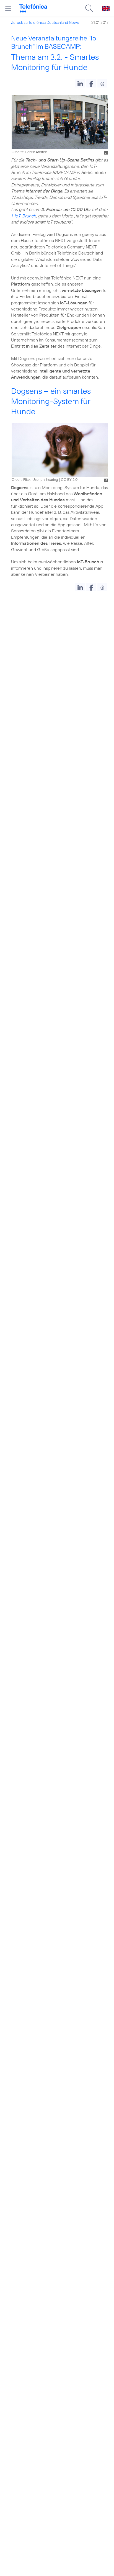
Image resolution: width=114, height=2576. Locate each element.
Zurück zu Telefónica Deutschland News (45, 22)
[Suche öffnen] (89, 8)
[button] (80, 83)
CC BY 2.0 (69, 479)
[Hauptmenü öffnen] (8, 8)
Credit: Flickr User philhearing (35, 479)
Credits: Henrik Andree (29, 152)
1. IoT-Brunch (24, 216)
